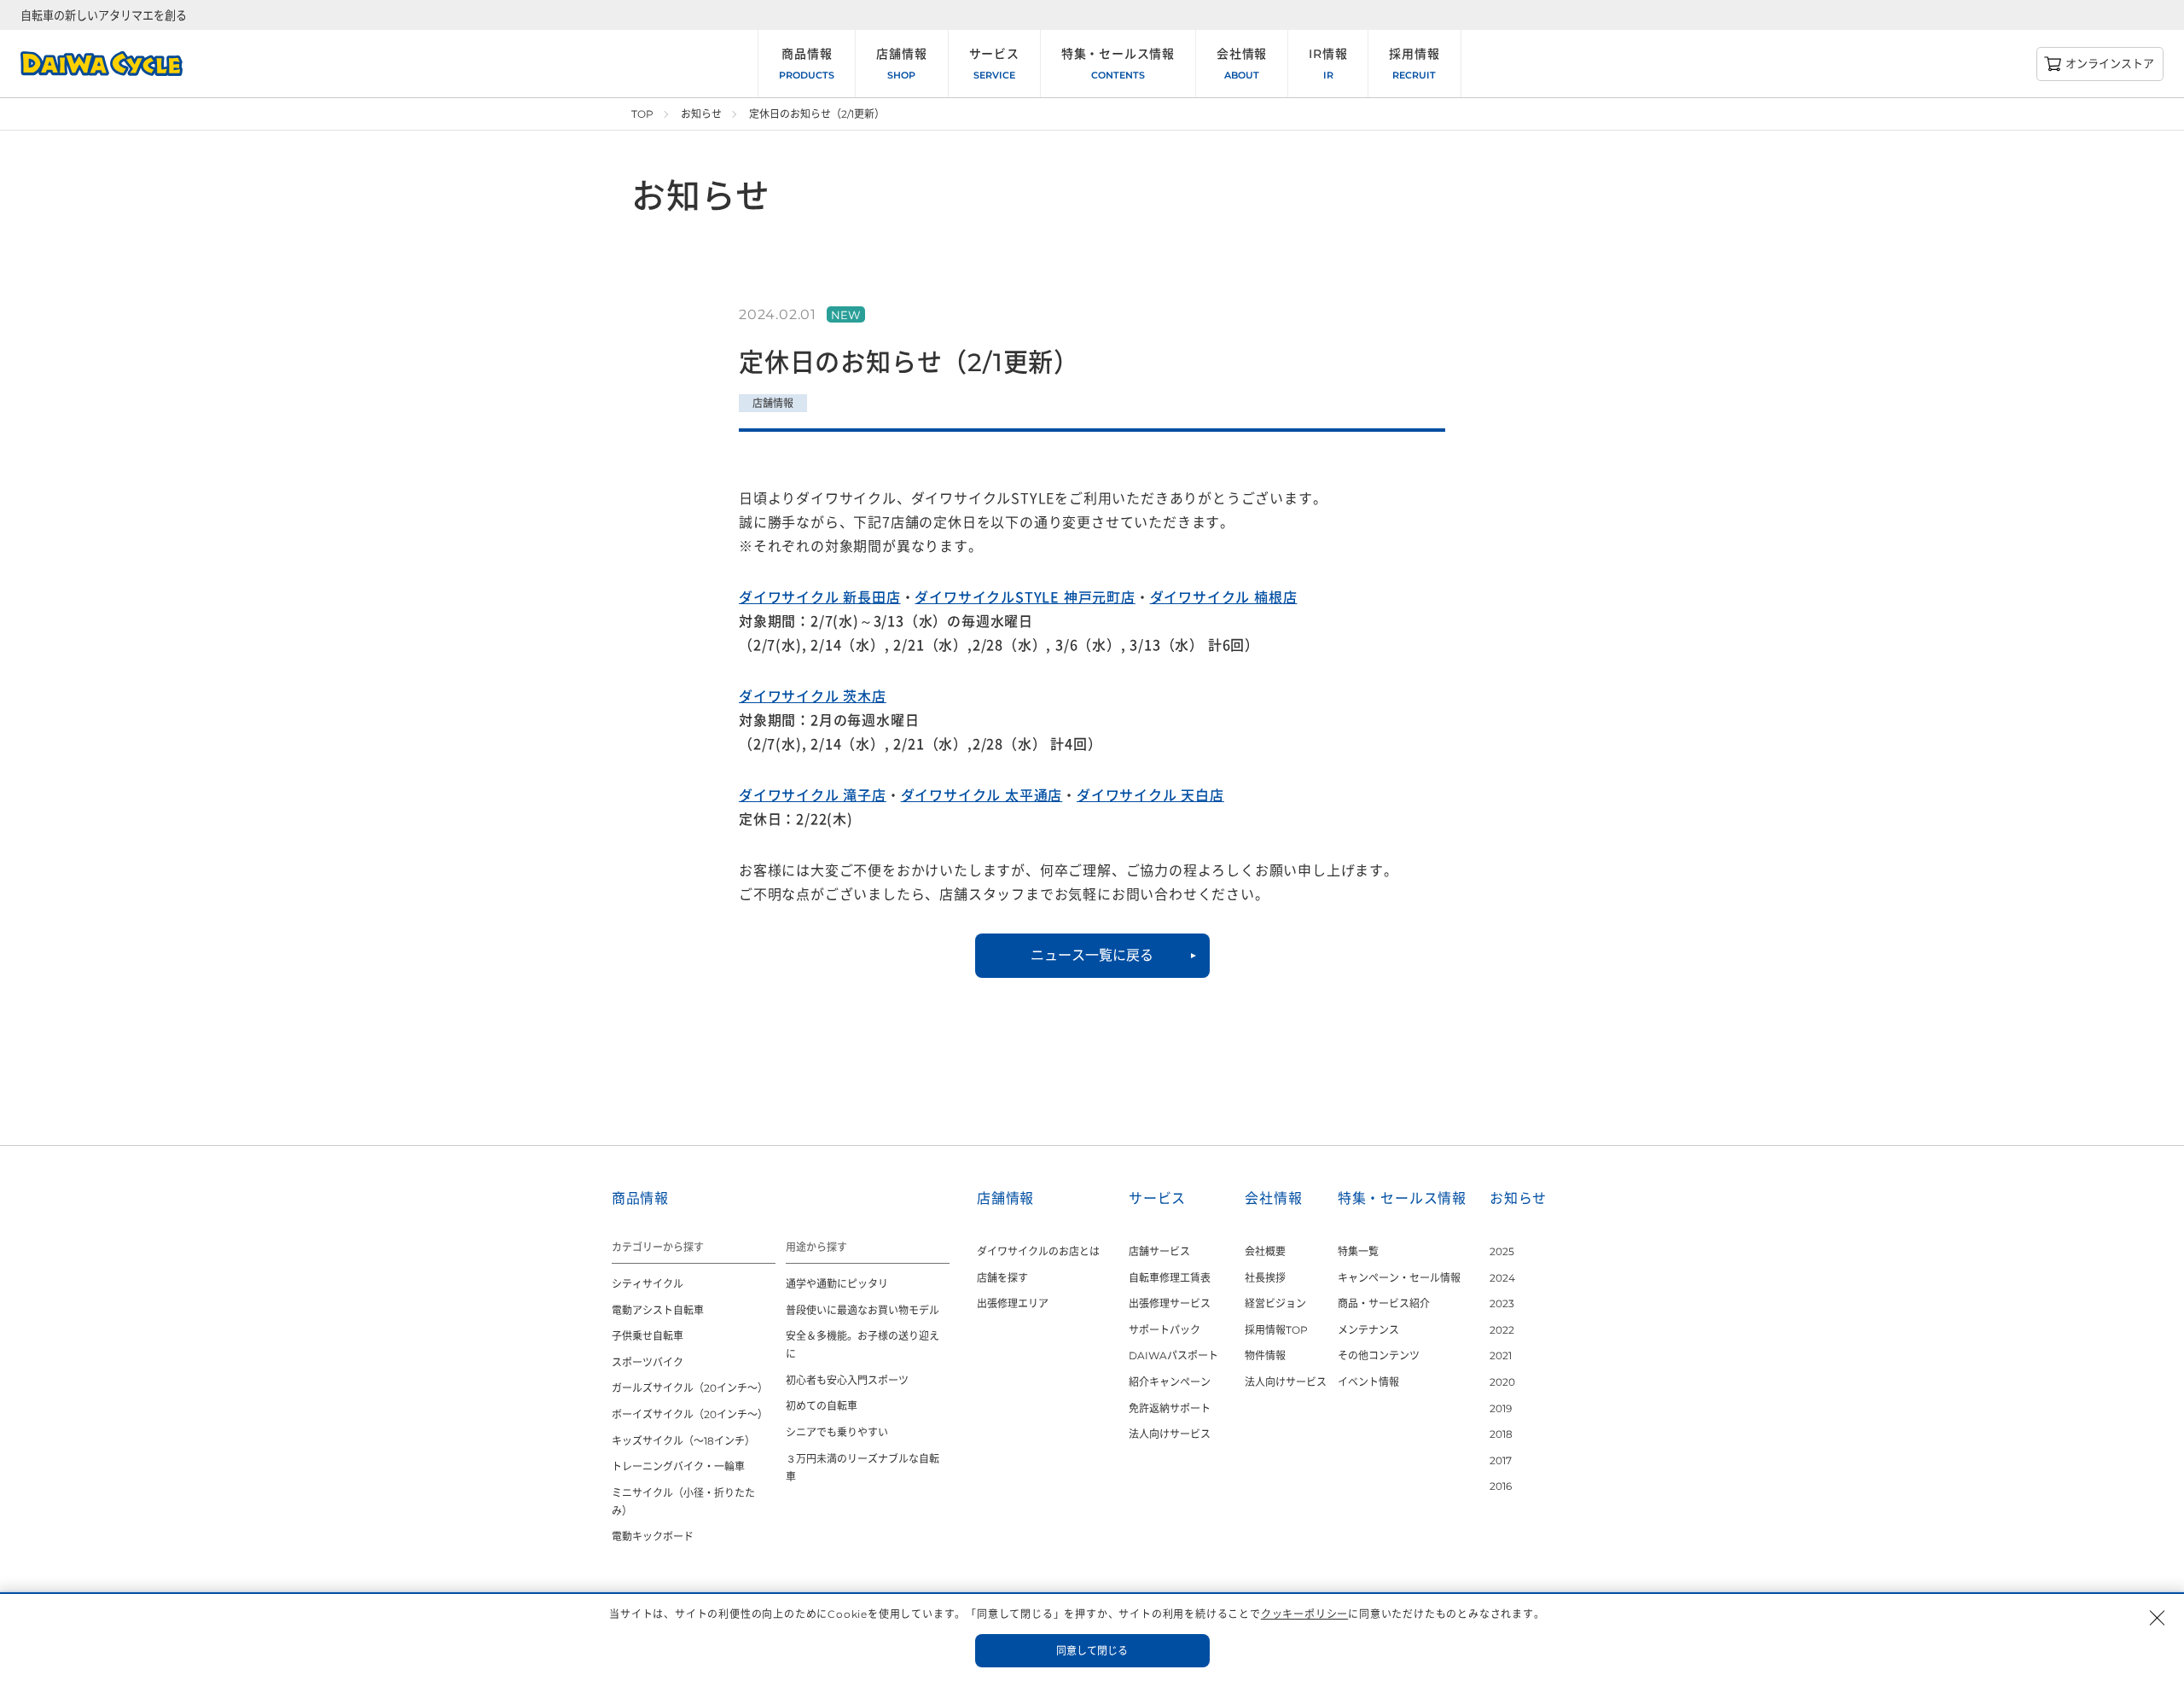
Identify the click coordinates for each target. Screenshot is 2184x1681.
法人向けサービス (1170, 1434)
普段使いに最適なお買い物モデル (863, 1310)
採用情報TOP (1276, 1330)
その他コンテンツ (1379, 1355)
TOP (642, 114)
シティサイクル (648, 1284)
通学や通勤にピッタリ (837, 1284)
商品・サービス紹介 (1384, 1303)
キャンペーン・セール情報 (1399, 1278)
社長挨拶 (1265, 1278)
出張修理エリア (1013, 1303)
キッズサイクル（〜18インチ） (683, 1441)
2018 (1501, 1434)
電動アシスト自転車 (658, 1310)
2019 (1501, 1408)
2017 (1501, 1460)
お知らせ (701, 114)
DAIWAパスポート (1173, 1355)
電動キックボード (653, 1536)
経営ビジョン (1275, 1303)
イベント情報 (1368, 1382)
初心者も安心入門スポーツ (847, 1380)
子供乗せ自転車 (648, 1336)
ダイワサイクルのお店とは (1038, 1251)
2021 (1501, 1355)
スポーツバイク (648, 1362)
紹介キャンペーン (1170, 1382)
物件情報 (1265, 1355)
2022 (1502, 1330)
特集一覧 (1358, 1251)
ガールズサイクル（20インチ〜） (690, 1388)
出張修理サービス (1170, 1303)
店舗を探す (1002, 1278)
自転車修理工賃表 (1170, 1278)
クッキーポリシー (1304, 1614)
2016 (1501, 1486)
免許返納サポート (1170, 1408)
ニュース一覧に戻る (1092, 955)
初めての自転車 (822, 1406)
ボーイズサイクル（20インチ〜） (690, 1414)
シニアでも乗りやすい (837, 1432)
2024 (1502, 1278)
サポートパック (1165, 1330)
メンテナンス (1368, 1330)
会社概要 (1265, 1251)
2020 (1502, 1382)
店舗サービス (1159, 1251)
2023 (1502, 1303)
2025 (1502, 1251)
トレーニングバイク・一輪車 (678, 1466)
